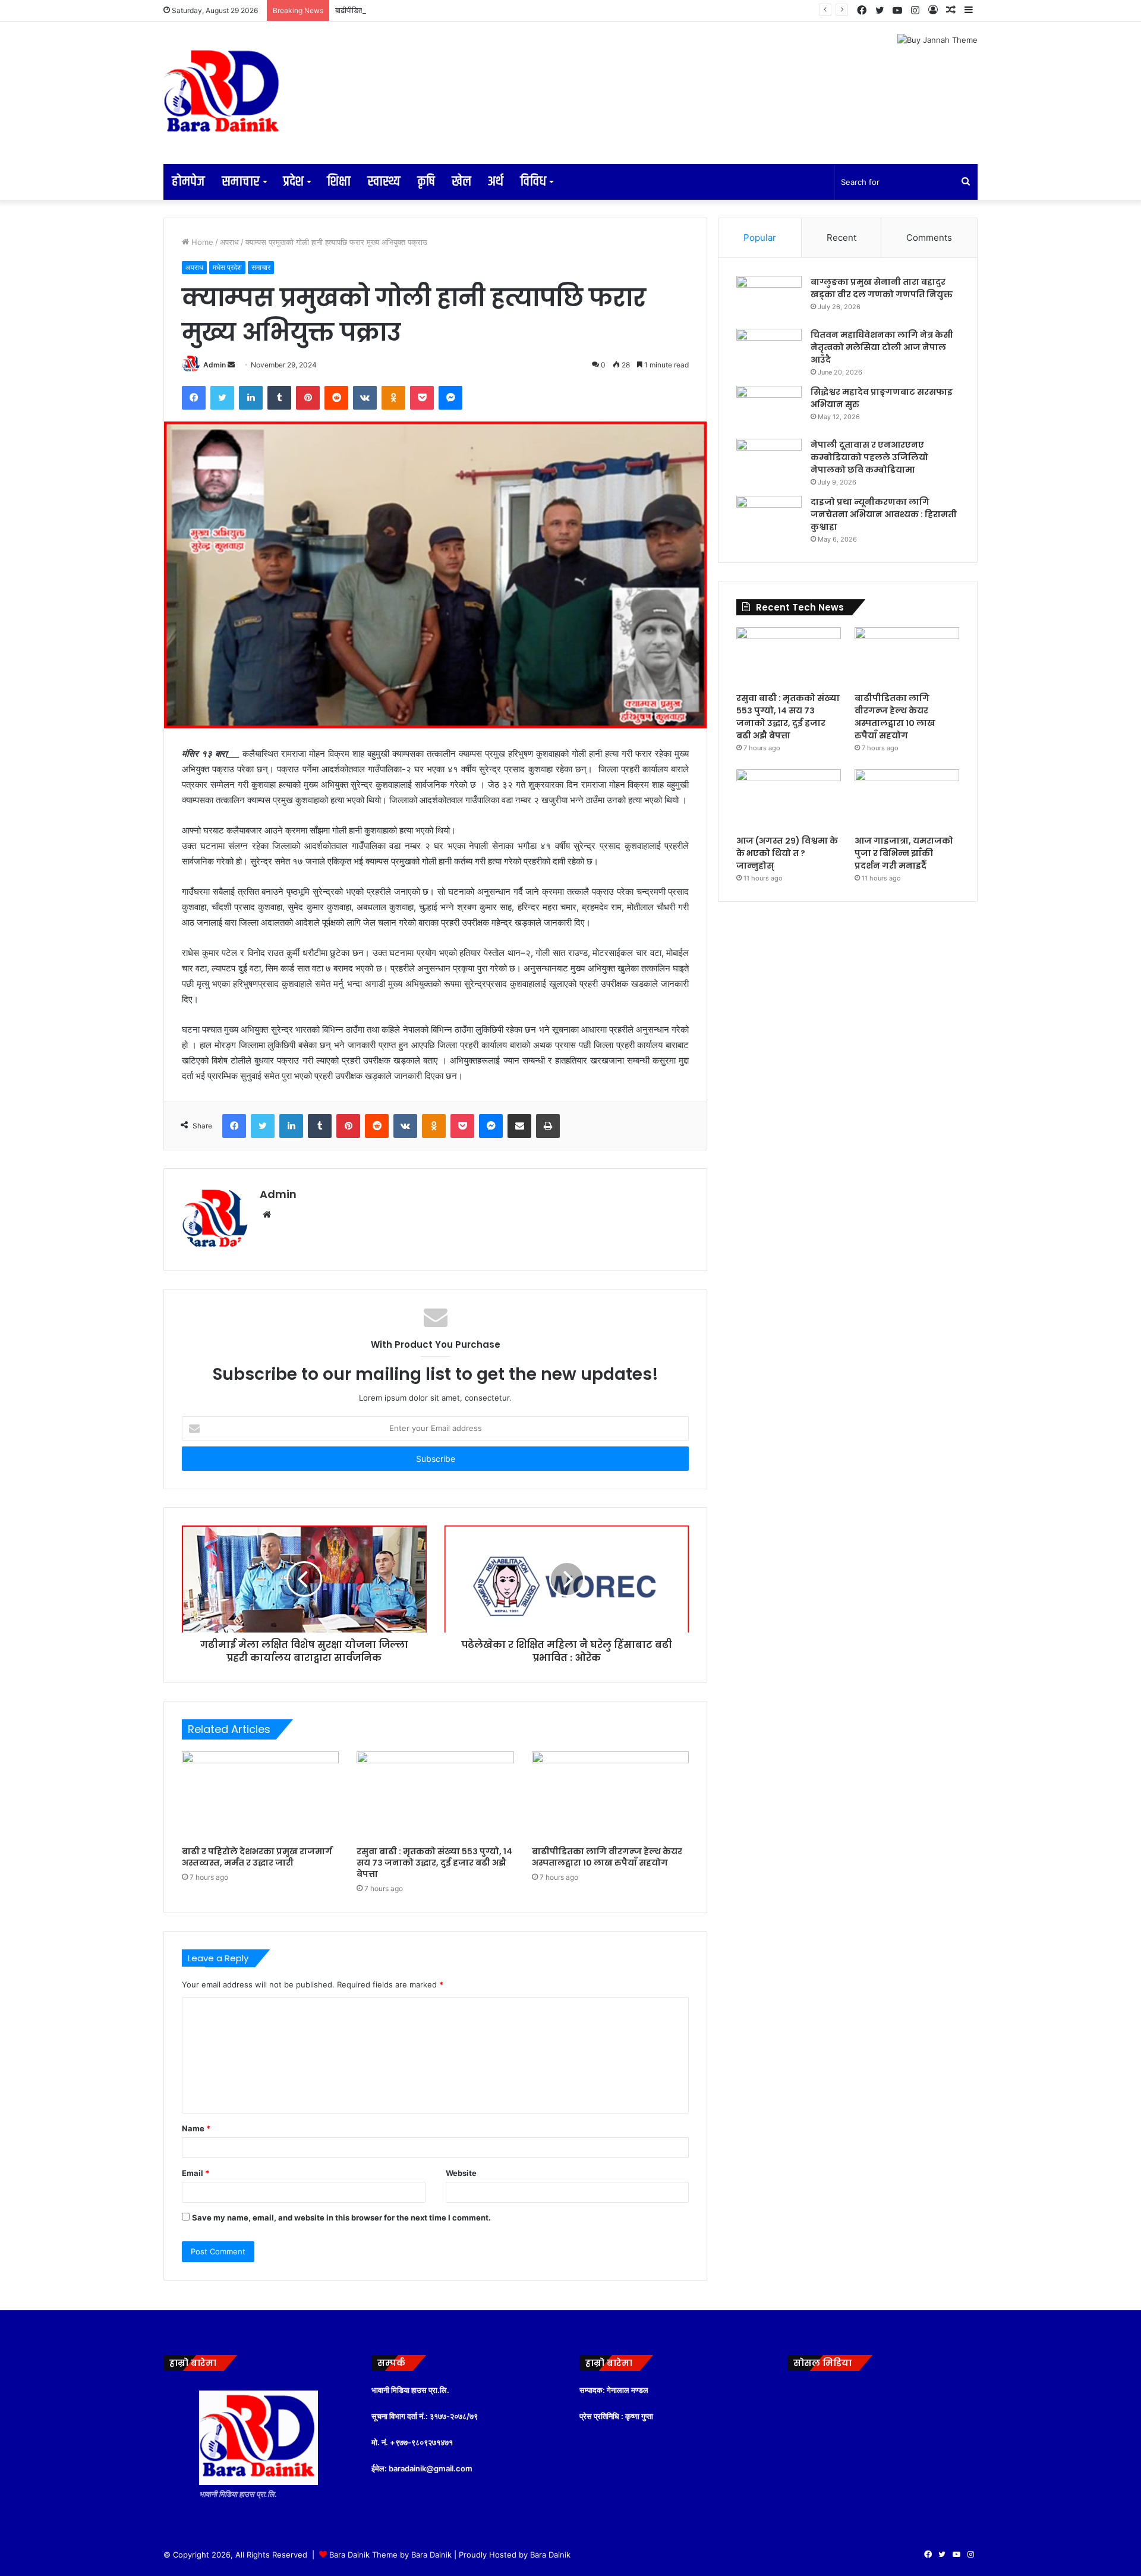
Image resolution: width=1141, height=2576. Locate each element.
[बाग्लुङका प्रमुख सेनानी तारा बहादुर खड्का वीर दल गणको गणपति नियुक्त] (769, 298)
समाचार (241, 182)
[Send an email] (231, 365)
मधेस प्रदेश (227, 267)
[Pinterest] (308, 398)
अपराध (229, 242)
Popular (760, 238)
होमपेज (188, 182)
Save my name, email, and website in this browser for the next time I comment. (341, 2218)
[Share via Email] (519, 1126)
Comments (929, 238)
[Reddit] (336, 398)
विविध (533, 182)
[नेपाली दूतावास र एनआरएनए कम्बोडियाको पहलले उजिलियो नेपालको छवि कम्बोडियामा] (769, 461)
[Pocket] (422, 398)
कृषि (426, 182)
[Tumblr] (279, 398)
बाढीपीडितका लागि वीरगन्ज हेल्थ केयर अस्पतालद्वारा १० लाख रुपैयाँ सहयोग (438, 10)
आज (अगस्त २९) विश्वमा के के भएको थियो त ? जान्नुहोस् (787, 853)
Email (196, 2173)
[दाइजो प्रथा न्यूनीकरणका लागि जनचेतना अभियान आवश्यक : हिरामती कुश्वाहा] (769, 518)
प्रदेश (293, 182)
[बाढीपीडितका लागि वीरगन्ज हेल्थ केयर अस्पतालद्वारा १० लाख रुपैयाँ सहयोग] (610, 1796)
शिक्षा (339, 182)
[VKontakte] (365, 398)
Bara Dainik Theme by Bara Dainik (390, 2555)
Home (201, 242)
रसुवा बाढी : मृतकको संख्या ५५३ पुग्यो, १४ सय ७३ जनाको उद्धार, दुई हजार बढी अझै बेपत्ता (434, 1863)
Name (196, 2128)
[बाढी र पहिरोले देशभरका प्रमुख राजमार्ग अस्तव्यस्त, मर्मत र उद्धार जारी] (260, 1796)
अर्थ (496, 182)
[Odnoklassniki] (393, 398)
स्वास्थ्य (384, 182)
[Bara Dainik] (223, 93)
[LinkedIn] (251, 398)
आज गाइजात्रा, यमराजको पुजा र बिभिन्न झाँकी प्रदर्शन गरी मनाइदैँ (904, 853)
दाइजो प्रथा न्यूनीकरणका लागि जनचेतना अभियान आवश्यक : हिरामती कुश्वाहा (884, 514)
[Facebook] (194, 398)
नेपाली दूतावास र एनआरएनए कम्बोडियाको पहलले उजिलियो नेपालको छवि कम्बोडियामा (869, 457)
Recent (841, 238)
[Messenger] (450, 398)
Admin (215, 365)
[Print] (548, 1126)
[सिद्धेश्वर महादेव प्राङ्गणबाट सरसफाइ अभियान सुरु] (769, 408)
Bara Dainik (550, 2555)
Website (461, 2173)
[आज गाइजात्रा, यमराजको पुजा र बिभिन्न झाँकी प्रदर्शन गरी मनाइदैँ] (907, 799)
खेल (461, 182)
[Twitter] (222, 398)
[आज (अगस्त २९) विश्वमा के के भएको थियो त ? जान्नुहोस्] (789, 799)
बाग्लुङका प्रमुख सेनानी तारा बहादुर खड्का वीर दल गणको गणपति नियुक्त (882, 288)
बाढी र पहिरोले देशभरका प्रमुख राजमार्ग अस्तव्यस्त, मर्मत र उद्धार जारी (257, 1857)
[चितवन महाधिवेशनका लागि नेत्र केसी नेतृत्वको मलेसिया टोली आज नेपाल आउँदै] (769, 351)
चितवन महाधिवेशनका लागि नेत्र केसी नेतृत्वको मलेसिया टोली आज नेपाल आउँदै (882, 347)
